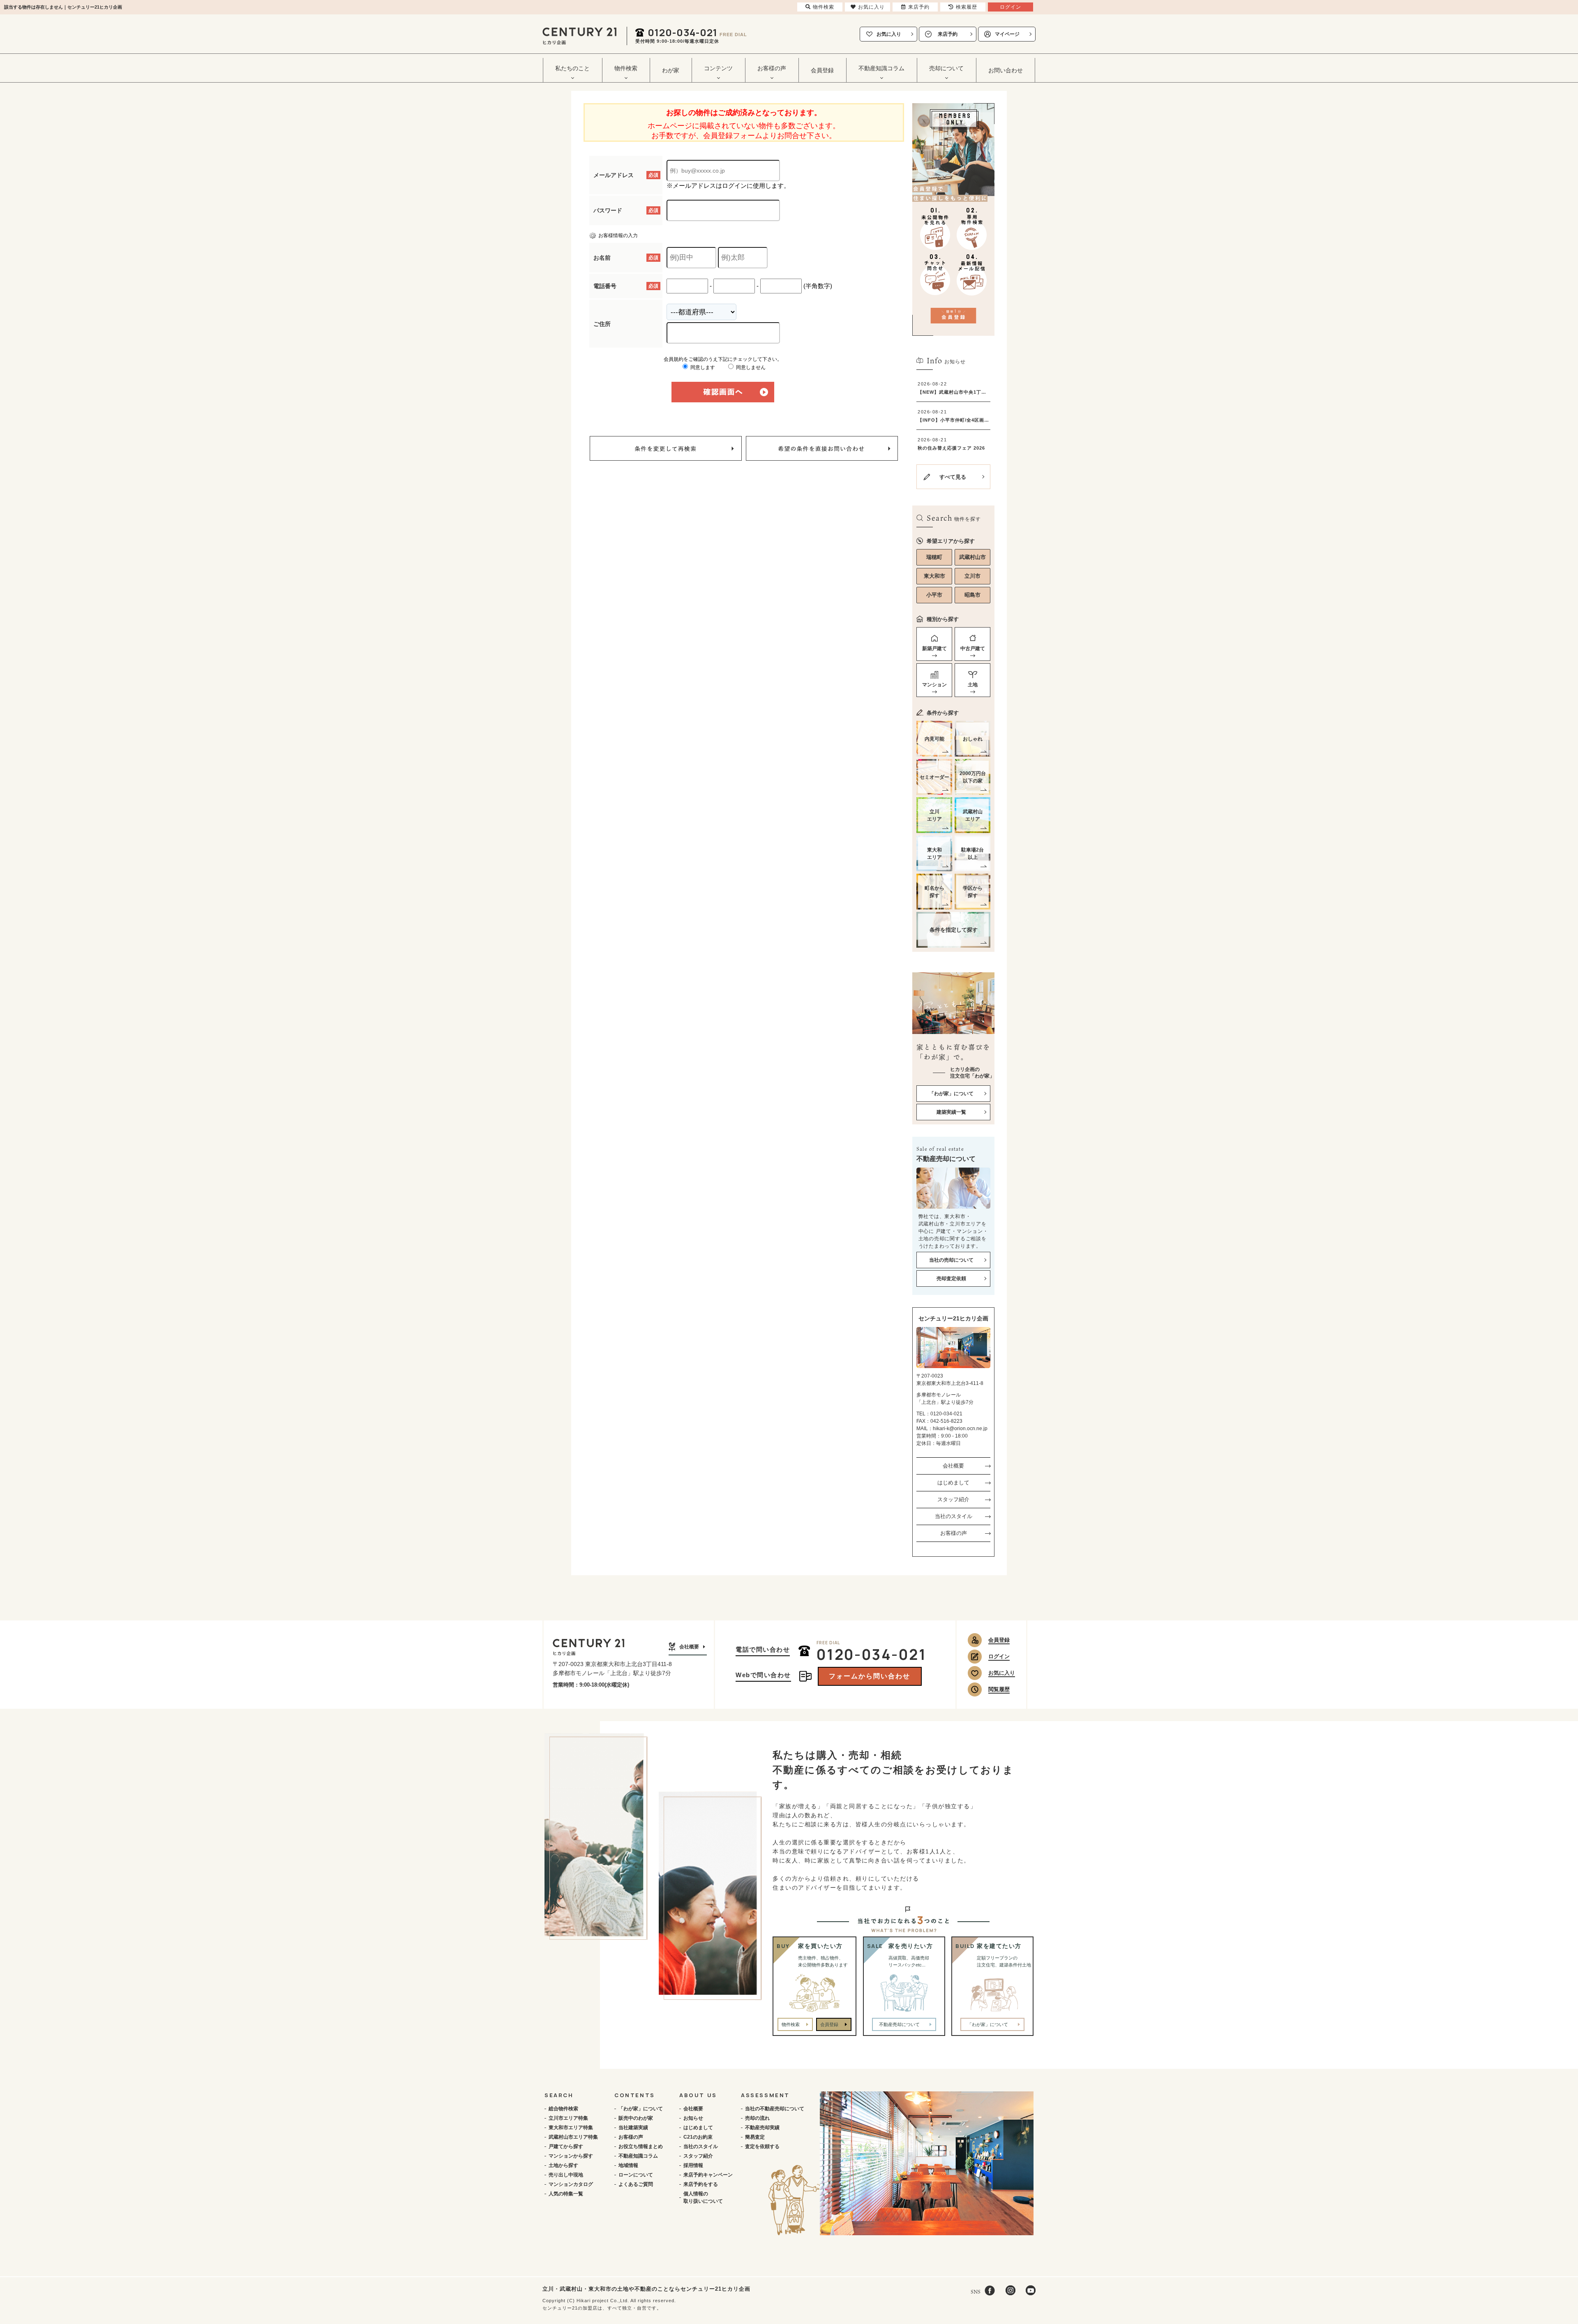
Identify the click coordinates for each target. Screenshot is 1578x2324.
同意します (702, 367)
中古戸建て (973, 649)
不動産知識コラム (638, 2156)
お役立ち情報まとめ (641, 2146)
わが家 (671, 70)
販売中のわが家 (636, 2118)
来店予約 (948, 34)
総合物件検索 (563, 2109)
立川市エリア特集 (568, 2118)
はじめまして (953, 1483)
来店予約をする (701, 2184)
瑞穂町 (934, 557)
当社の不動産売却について (775, 2109)
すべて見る (953, 477)
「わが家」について (641, 2109)
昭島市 (972, 595)
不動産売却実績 (762, 2128)
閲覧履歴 (999, 1689)
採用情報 (693, 2165)
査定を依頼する (762, 2146)
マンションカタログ (571, 2184)
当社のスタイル (954, 1516)
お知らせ (693, 2118)
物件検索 (791, 2024)
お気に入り (889, 34)
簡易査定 (755, 2137)
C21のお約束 (698, 2137)
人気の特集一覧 (566, 2194)
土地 (973, 685)
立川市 (972, 576)
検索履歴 (967, 7)
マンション (934, 685)
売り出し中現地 (566, 2175)
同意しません (750, 367)
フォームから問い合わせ (870, 1676)
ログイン (999, 1656)
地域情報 (628, 2165)
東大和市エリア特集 (571, 2128)
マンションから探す (571, 2156)
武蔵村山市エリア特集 (573, 2137)
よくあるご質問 (636, 2184)
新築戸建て (934, 649)
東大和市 (934, 576)
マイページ (1007, 34)
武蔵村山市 (972, 557)
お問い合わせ (1006, 70)
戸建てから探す (566, 2146)
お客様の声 (954, 1533)
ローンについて (636, 2175)
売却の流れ (757, 2118)
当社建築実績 (633, 2128)
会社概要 (953, 1466)
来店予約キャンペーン (708, 2175)
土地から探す (563, 2165)
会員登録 (822, 70)
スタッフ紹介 (953, 1499)
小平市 (934, 595)
